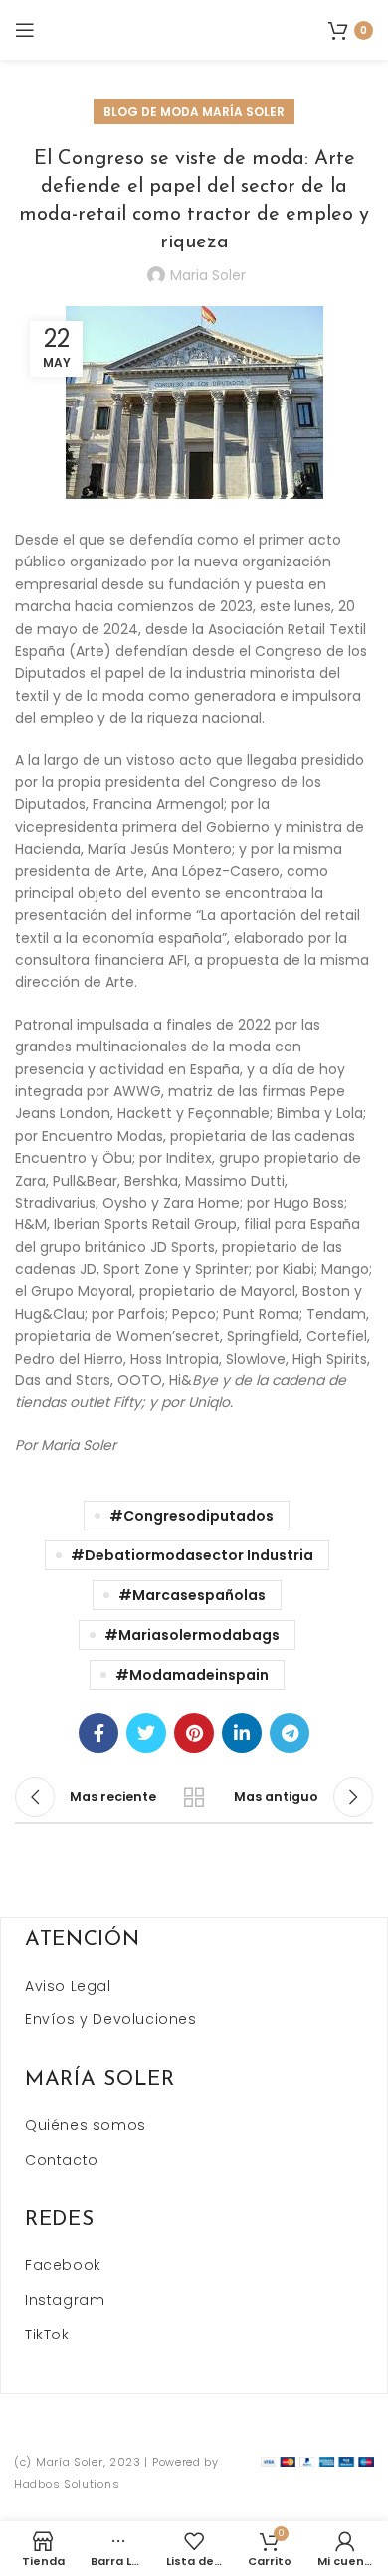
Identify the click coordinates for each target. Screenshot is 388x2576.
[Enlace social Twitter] (146, 1733)
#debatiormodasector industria (192, 1555)
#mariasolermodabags (192, 1635)
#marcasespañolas (192, 1595)
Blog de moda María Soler (194, 112)
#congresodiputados (192, 1516)
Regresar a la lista (194, 1797)
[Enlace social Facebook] (98, 1733)
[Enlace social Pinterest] (194, 1733)
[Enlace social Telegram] (290, 1733)
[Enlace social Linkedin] (242, 1733)
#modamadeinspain (192, 1675)
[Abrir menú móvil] (25, 30)
